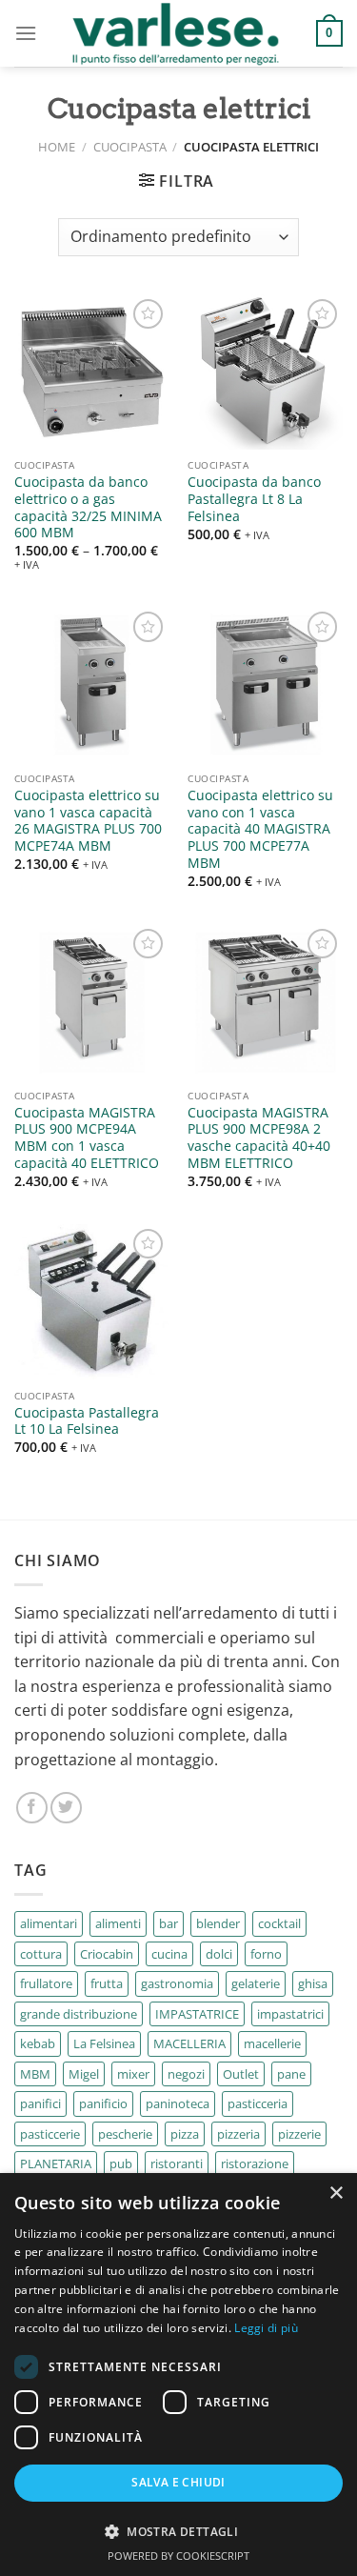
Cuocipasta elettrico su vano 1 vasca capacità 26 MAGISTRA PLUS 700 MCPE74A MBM (88, 821)
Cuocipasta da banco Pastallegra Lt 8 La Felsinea (254, 499)
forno (266, 1954)
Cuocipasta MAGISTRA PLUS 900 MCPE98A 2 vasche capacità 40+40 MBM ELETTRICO (259, 1138)
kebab (38, 2043)
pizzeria (238, 2134)
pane (291, 2074)
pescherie (125, 2134)
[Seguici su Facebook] (32, 1808)
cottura (41, 1954)
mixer (133, 2074)
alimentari (49, 1923)
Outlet (241, 2074)
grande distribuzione (79, 2014)
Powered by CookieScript (178, 2556)
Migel (84, 2074)
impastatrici (290, 2014)
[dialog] (178, 2375)
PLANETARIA (56, 2163)
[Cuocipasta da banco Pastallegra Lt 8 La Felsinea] (265, 372)
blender (218, 1923)
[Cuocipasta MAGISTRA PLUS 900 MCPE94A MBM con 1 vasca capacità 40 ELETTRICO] (92, 1002)
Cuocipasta (130, 147)
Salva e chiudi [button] (178, 2482)
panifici (40, 2103)
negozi (186, 2074)
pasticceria (258, 2103)
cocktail (279, 1923)
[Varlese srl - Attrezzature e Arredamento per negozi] (177, 33)
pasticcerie (50, 2134)
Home (57, 147)
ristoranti (177, 2163)
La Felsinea (104, 2043)
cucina (169, 1954)
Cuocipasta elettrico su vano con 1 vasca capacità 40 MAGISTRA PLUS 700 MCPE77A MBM (260, 829)
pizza (185, 2134)
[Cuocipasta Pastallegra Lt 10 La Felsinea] (92, 1302)
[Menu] (26, 33)
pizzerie (299, 2134)
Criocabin (107, 1954)
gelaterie (256, 1983)
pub (121, 2163)
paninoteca (178, 2103)
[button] (178, 2531)
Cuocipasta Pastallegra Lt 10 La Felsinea (87, 1421)
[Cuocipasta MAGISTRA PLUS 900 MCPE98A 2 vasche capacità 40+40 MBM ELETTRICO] (265, 1002)
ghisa (313, 1983)
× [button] (336, 2194)
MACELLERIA (189, 2043)
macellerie (272, 2043)
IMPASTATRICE (197, 2014)
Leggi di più (266, 2328)
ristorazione (255, 2163)
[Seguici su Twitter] (66, 1808)
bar (169, 1923)
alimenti (118, 1923)
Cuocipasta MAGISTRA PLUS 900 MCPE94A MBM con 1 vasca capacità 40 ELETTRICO (87, 1138)
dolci (219, 1954)
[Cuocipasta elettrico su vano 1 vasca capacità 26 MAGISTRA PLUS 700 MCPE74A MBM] (92, 684)
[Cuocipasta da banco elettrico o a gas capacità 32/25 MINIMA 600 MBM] (92, 372)
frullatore (46, 1983)
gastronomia (177, 1983)
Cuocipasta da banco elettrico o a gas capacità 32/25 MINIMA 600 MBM (88, 507)
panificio (103, 2103)
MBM (35, 2074)
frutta (107, 1983)
